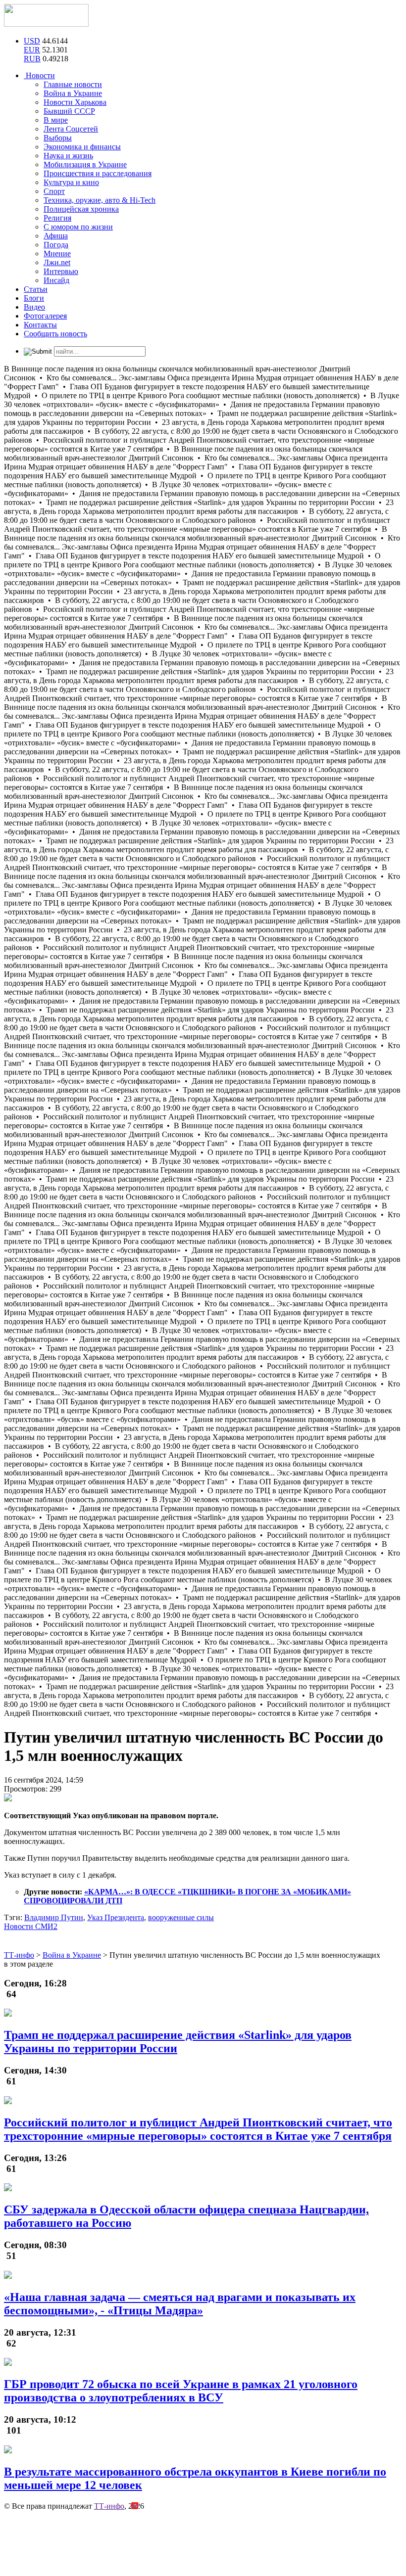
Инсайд (56, 280)
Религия (57, 218)
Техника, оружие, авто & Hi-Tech (100, 200)
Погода (56, 245)
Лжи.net (57, 262)
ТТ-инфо (109, 2506)
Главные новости (73, 84)
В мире (56, 120)
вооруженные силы (181, 1917)
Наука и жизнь (68, 156)
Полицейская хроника (81, 209)
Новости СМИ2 (31, 1926)
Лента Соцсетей (71, 129)
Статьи (36, 289)
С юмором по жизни (78, 227)
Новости (39, 75)
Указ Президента (116, 1917)
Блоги (34, 298)
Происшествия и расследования (98, 173)
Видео (34, 307)
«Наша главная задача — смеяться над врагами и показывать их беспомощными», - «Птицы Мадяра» (180, 2304)
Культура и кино (71, 182)
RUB (32, 59)
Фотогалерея (45, 316)
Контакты (40, 325)
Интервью (61, 271)
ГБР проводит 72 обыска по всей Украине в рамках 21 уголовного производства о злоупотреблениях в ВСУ (181, 2391)
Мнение (57, 253)
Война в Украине (73, 93)
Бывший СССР (69, 111)
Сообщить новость (55, 334)
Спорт (54, 191)
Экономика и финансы (82, 147)
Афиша (56, 236)
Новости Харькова (75, 102)
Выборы (58, 138)
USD (32, 41)
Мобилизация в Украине (85, 164)
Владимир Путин (54, 1917)
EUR (32, 50)
